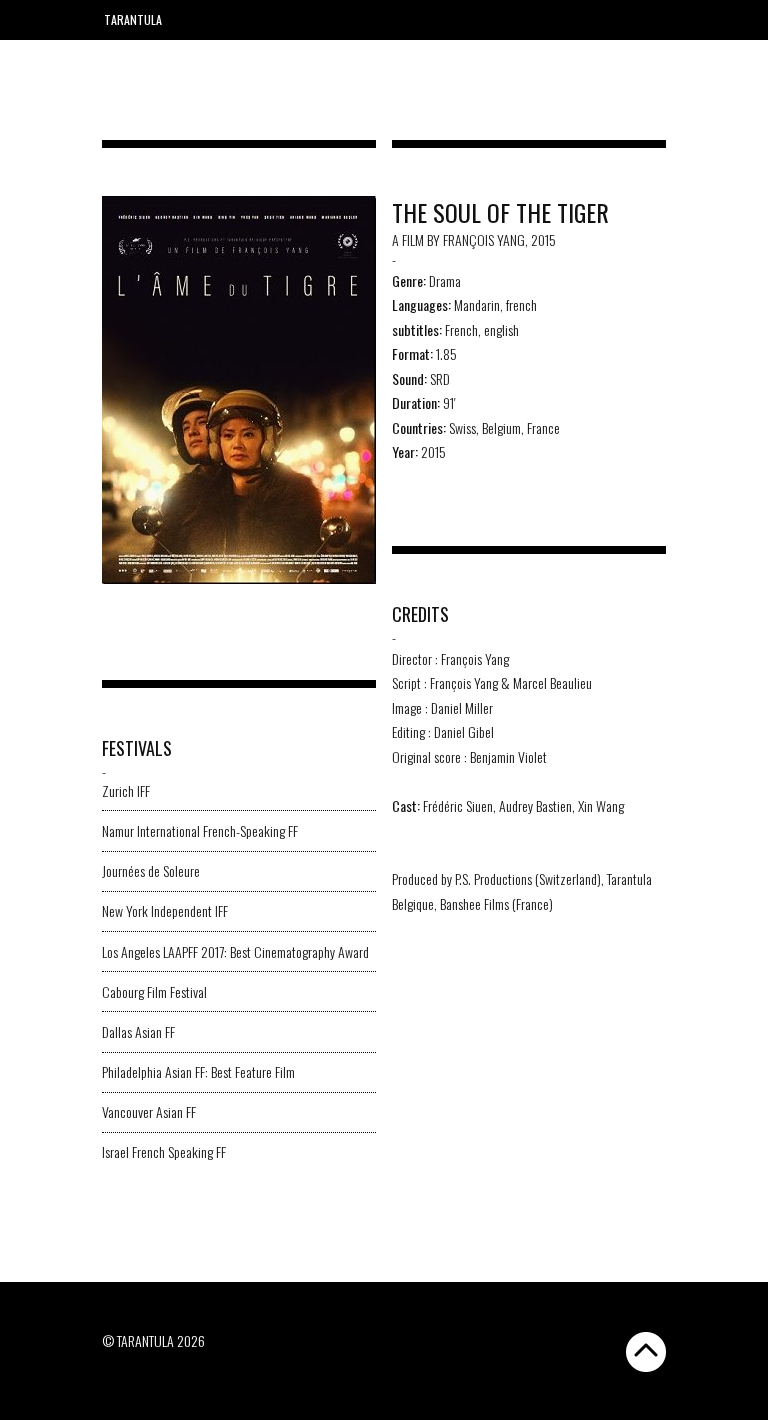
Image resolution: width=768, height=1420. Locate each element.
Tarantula (133, 19)
